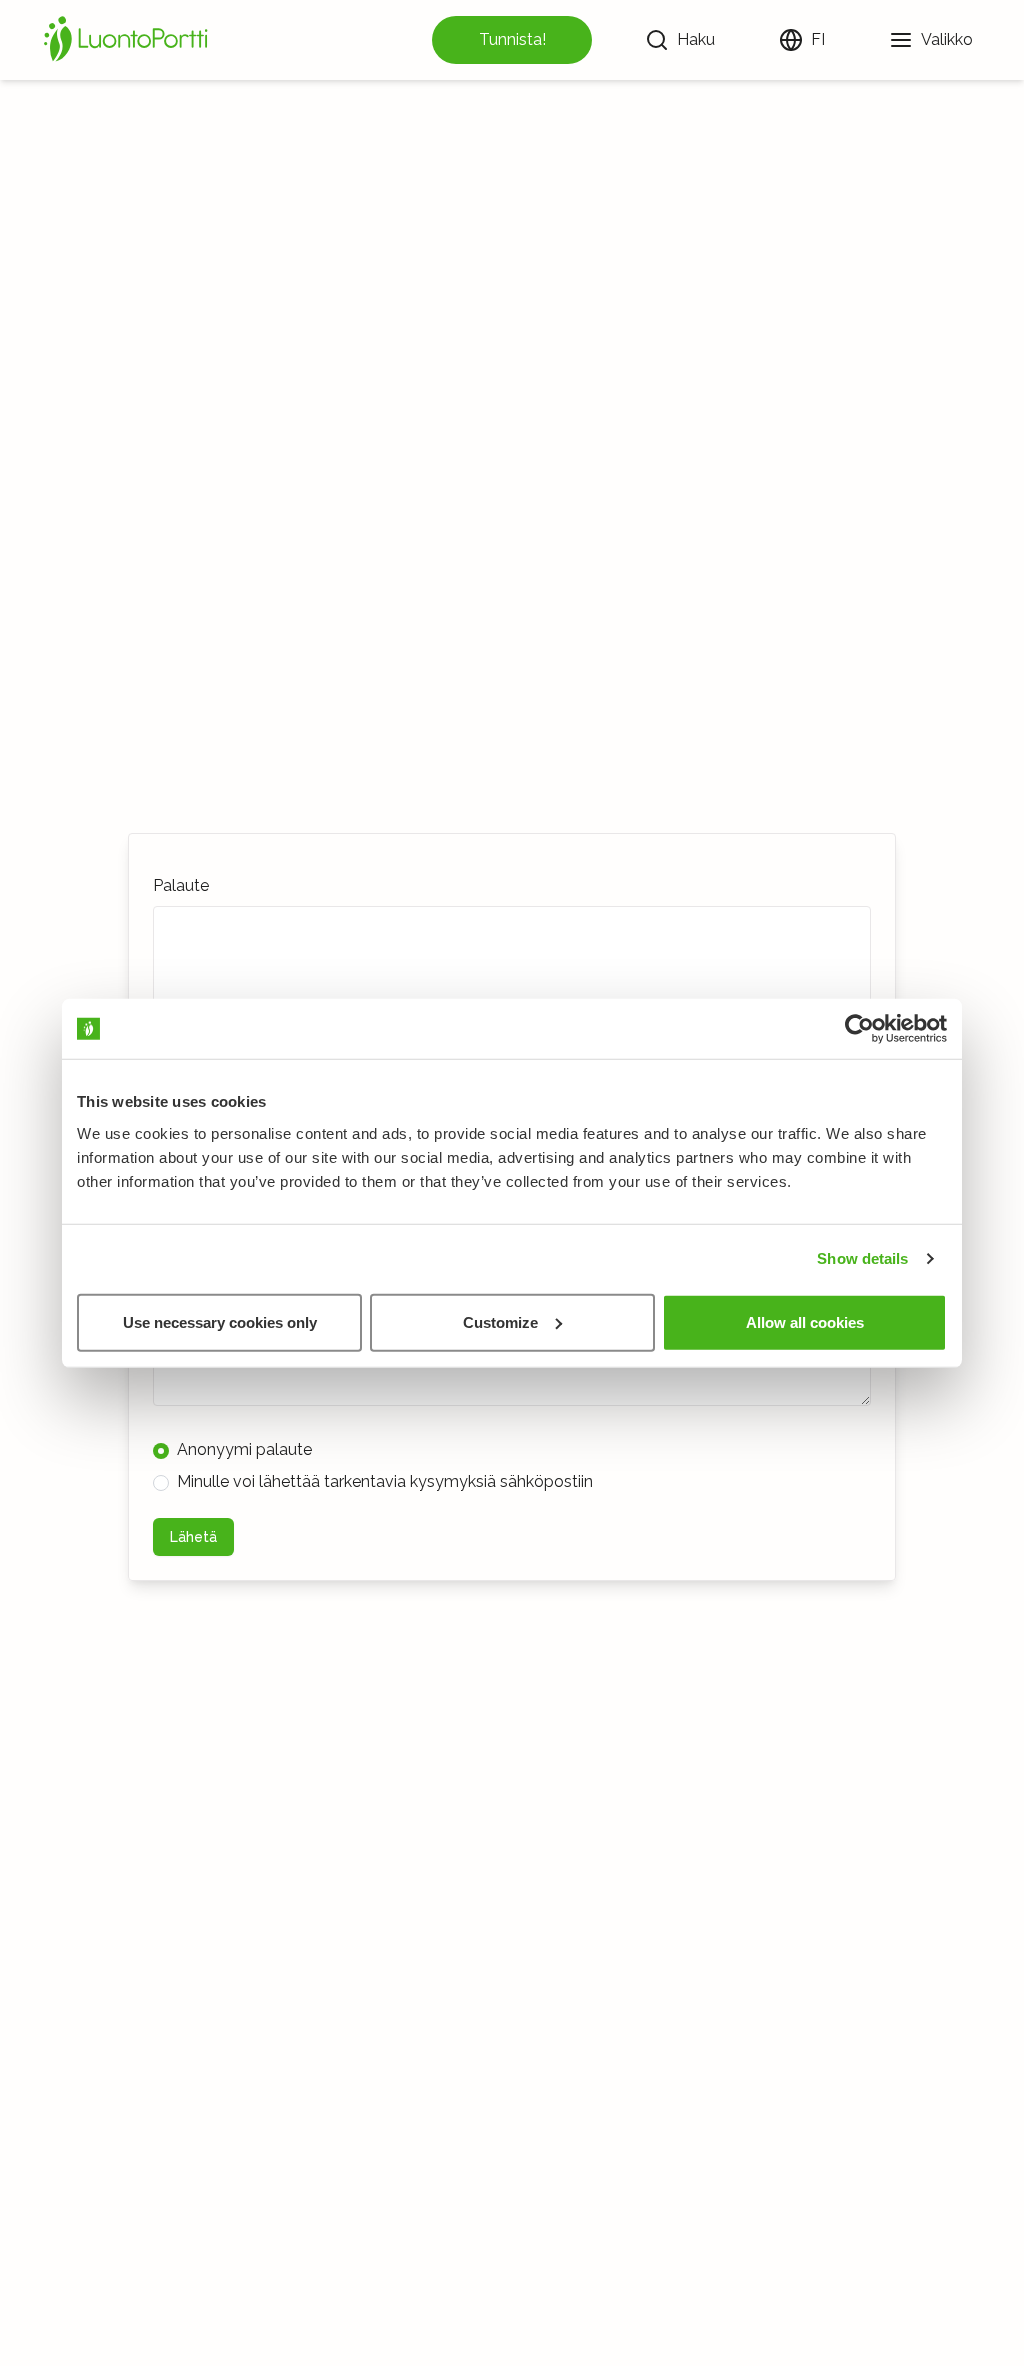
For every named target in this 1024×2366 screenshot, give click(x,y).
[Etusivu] (129, 40)
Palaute (181, 885)
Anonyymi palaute (244, 1449)
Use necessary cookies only (220, 1321)
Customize (500, 1321)
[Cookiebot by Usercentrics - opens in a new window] (859, 1029)
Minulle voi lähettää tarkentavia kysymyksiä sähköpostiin (385, 1481)
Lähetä (193, 1537)
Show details (862, 1258)
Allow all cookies (805, 1321)
